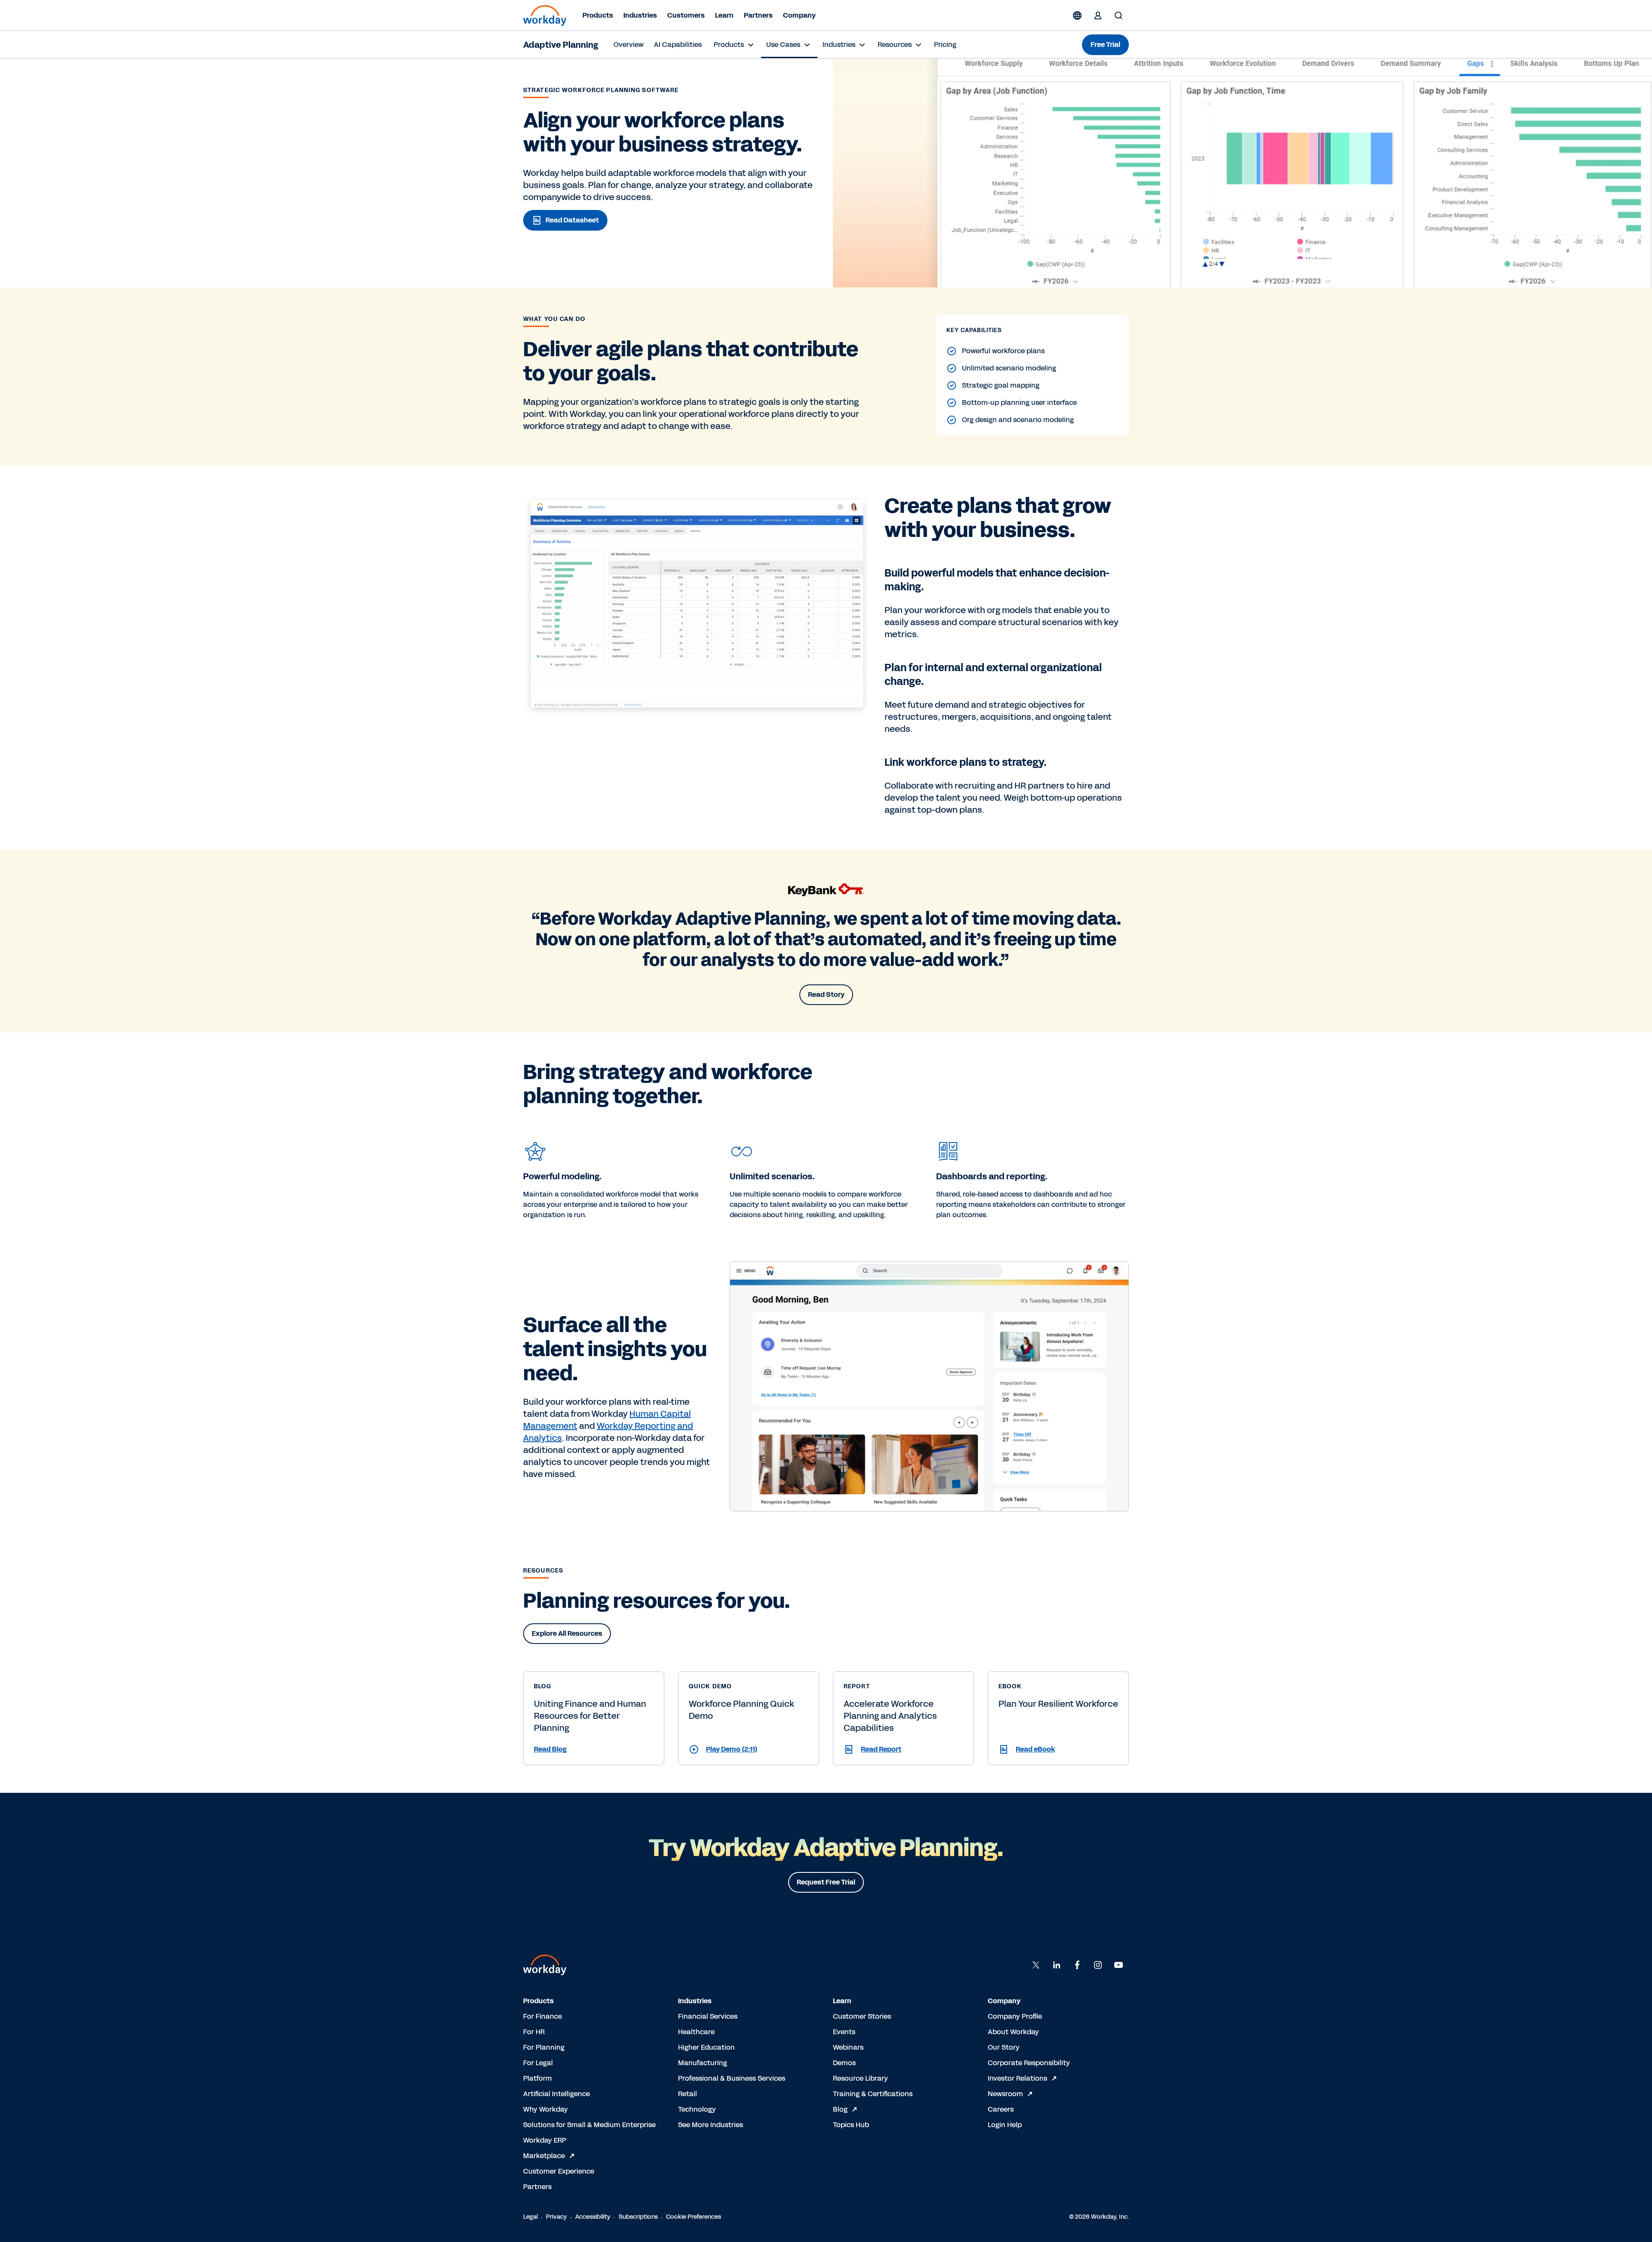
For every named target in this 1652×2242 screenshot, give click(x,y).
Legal (530, 2217)
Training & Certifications (873, 2094)
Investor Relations (1017, 2078)
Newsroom (1005, 2094)
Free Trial (1105, 45)
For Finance (542, 2016)
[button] (594, 1749)
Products (598, 15)
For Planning (544, 2047)
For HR (534, 2032)
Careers (1001, 2109)
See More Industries (710, 2125)
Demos (844, 2063)
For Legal (538, 2063)
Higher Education (706, 2047)
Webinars (848, 2047)
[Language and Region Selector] (1077, 15)
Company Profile (1015, 2016)
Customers (686, 15)
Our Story (1004, 2047)
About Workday (1013, 2032)
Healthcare (696, 2032)
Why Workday (546, 2109)
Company (799, 15)
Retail (687, 2094)
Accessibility (593, 2217)
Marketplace (544, 2156)
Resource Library (860, 2078)
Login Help (1005, 2125)
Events (844, 2032)
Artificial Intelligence (556, 2094)
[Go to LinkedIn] (1057, 1965)
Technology (697, 2109)
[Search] (1119, 15)
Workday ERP (545, 2140)
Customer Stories (862, 2016)
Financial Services (708, 2016)
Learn (724, 15)
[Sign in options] (1098, 15)
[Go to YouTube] (1119, 1965)
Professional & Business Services (732, 2078)
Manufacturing (703, 2063)
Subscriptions (638, 2217)
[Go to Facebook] (1077, 1965)
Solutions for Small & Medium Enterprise (589, 2125)
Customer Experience (559, 2171)
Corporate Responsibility (1029, 2063)
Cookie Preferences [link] (693, 2217)
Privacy (556, 2217)
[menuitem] (629, 45)
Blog (840, 2109)
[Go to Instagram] (1098, 1965)
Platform (538, 2078)
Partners (758, 15)
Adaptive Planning (561, 45)
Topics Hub (851, 2125)
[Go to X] (1036, 1965)
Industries (640, 15)
